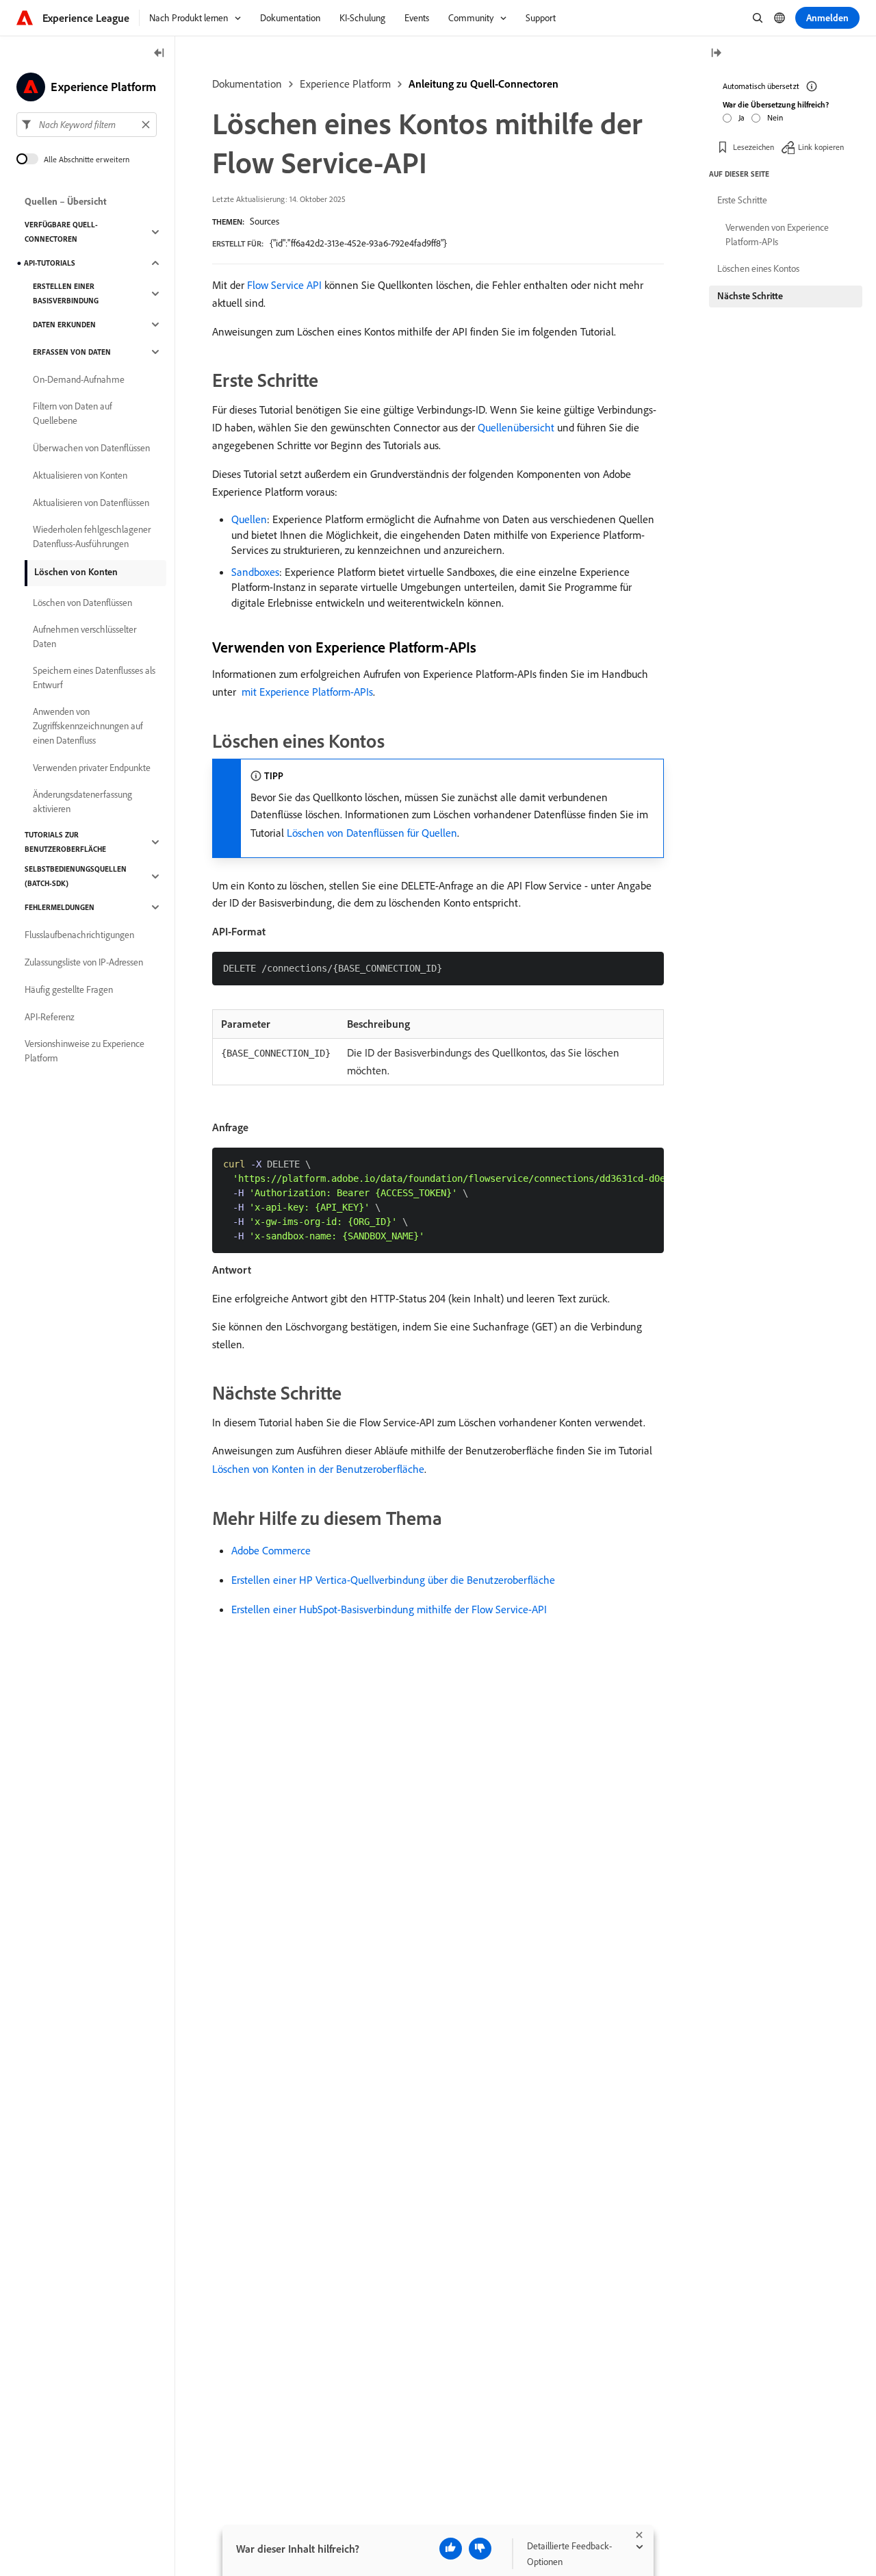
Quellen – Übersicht (66, 201)
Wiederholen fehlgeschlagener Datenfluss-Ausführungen (92, 536)
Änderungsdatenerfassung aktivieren (82, 801)
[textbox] (87, 125)
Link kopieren (821, 147)
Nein (775, 117)
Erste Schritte (742, 200)
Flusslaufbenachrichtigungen (79, 935)
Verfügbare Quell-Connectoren (61, 232)
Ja (742, 117)
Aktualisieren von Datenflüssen (91, 503)
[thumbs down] (480, 2549)
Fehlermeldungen (60, 907)
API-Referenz (50, 1017)
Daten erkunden (64, 325)
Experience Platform (345, 84)
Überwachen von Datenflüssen (91, 448)
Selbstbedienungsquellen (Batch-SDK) (76, 876)
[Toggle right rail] (716, 54)
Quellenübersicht (516, 427)
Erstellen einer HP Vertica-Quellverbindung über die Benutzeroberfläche (393, 1580)
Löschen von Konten (76, 572)
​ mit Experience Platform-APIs (306, 692)
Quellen (249, 519)
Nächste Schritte (750, 296)
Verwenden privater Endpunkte (92, 768)
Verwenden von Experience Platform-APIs (777, 235)
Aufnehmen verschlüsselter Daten (85, 636)
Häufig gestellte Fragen (69, 989)
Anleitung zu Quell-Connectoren (484, 84)
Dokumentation (247, 84)
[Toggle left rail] (159, 54)
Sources (265, 221)
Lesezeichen (753, 147)
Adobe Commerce (271, 1550)
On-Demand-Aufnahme (79, 379)
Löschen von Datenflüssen (82, 603)
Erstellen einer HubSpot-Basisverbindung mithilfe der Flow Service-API (389, 1609)
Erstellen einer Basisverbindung (66, 293)
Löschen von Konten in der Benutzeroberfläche (318, 1469)
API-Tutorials (50, 263)
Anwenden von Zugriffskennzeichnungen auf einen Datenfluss (88, 726)
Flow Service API (284, 285)
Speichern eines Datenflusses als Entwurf (94, 678)
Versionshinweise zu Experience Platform (85, 1051)
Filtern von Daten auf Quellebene (73, 413)
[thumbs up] (451, 2549)
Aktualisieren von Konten (80, 475)
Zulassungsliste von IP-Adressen (84, 962)
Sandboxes (255, 572)
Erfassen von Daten (72, 352)
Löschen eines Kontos (758, 268)
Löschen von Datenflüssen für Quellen (372, 833)
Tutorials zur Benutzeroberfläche (65, 842)
